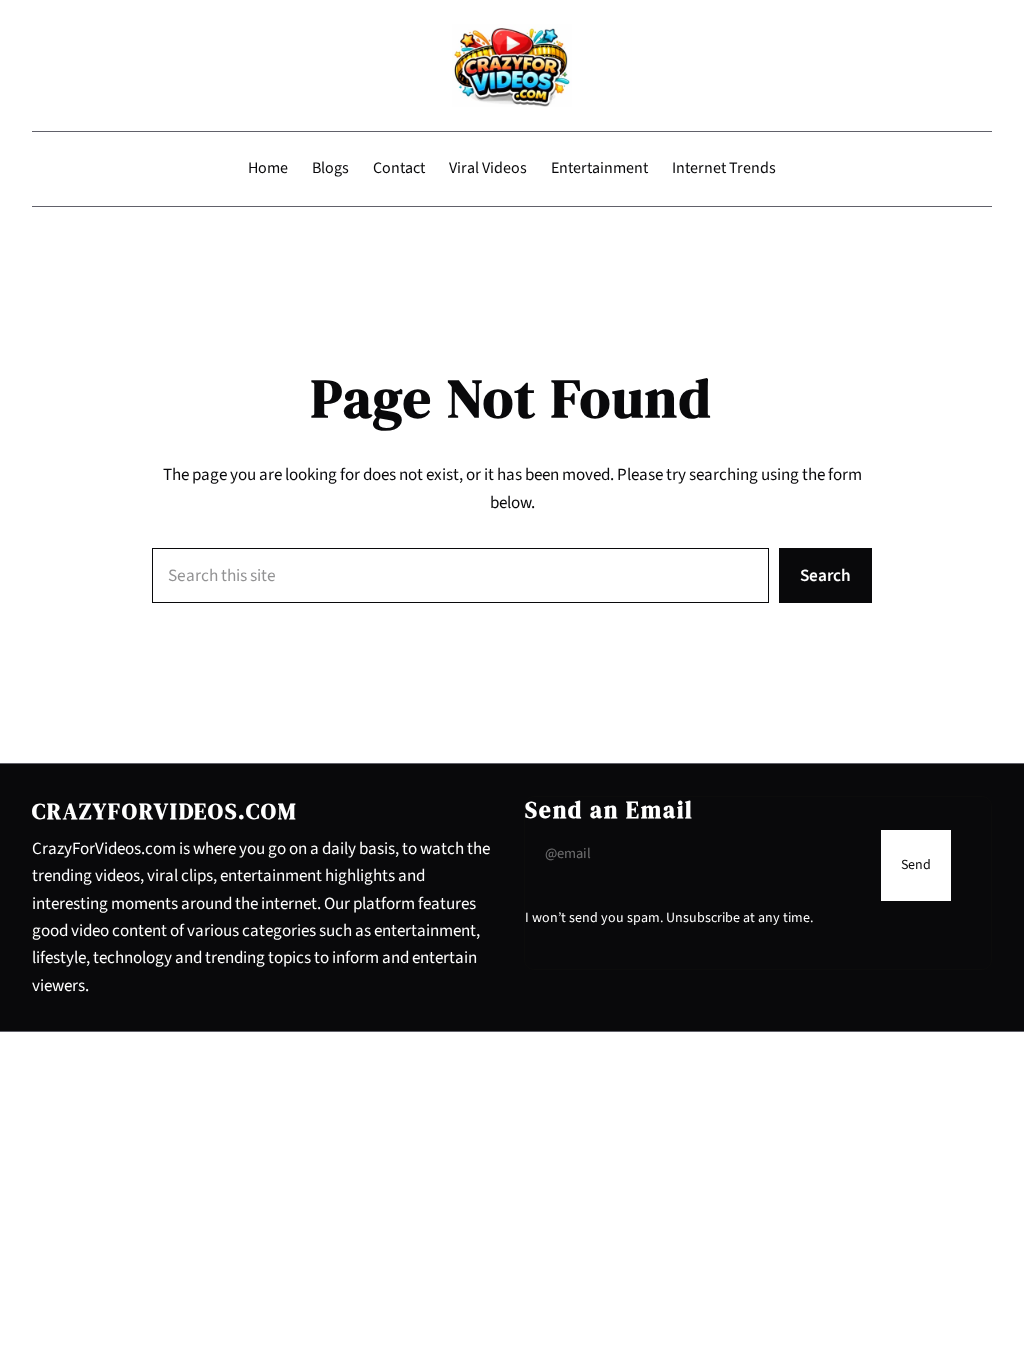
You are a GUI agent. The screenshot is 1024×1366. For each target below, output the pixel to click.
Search (825, 575)
